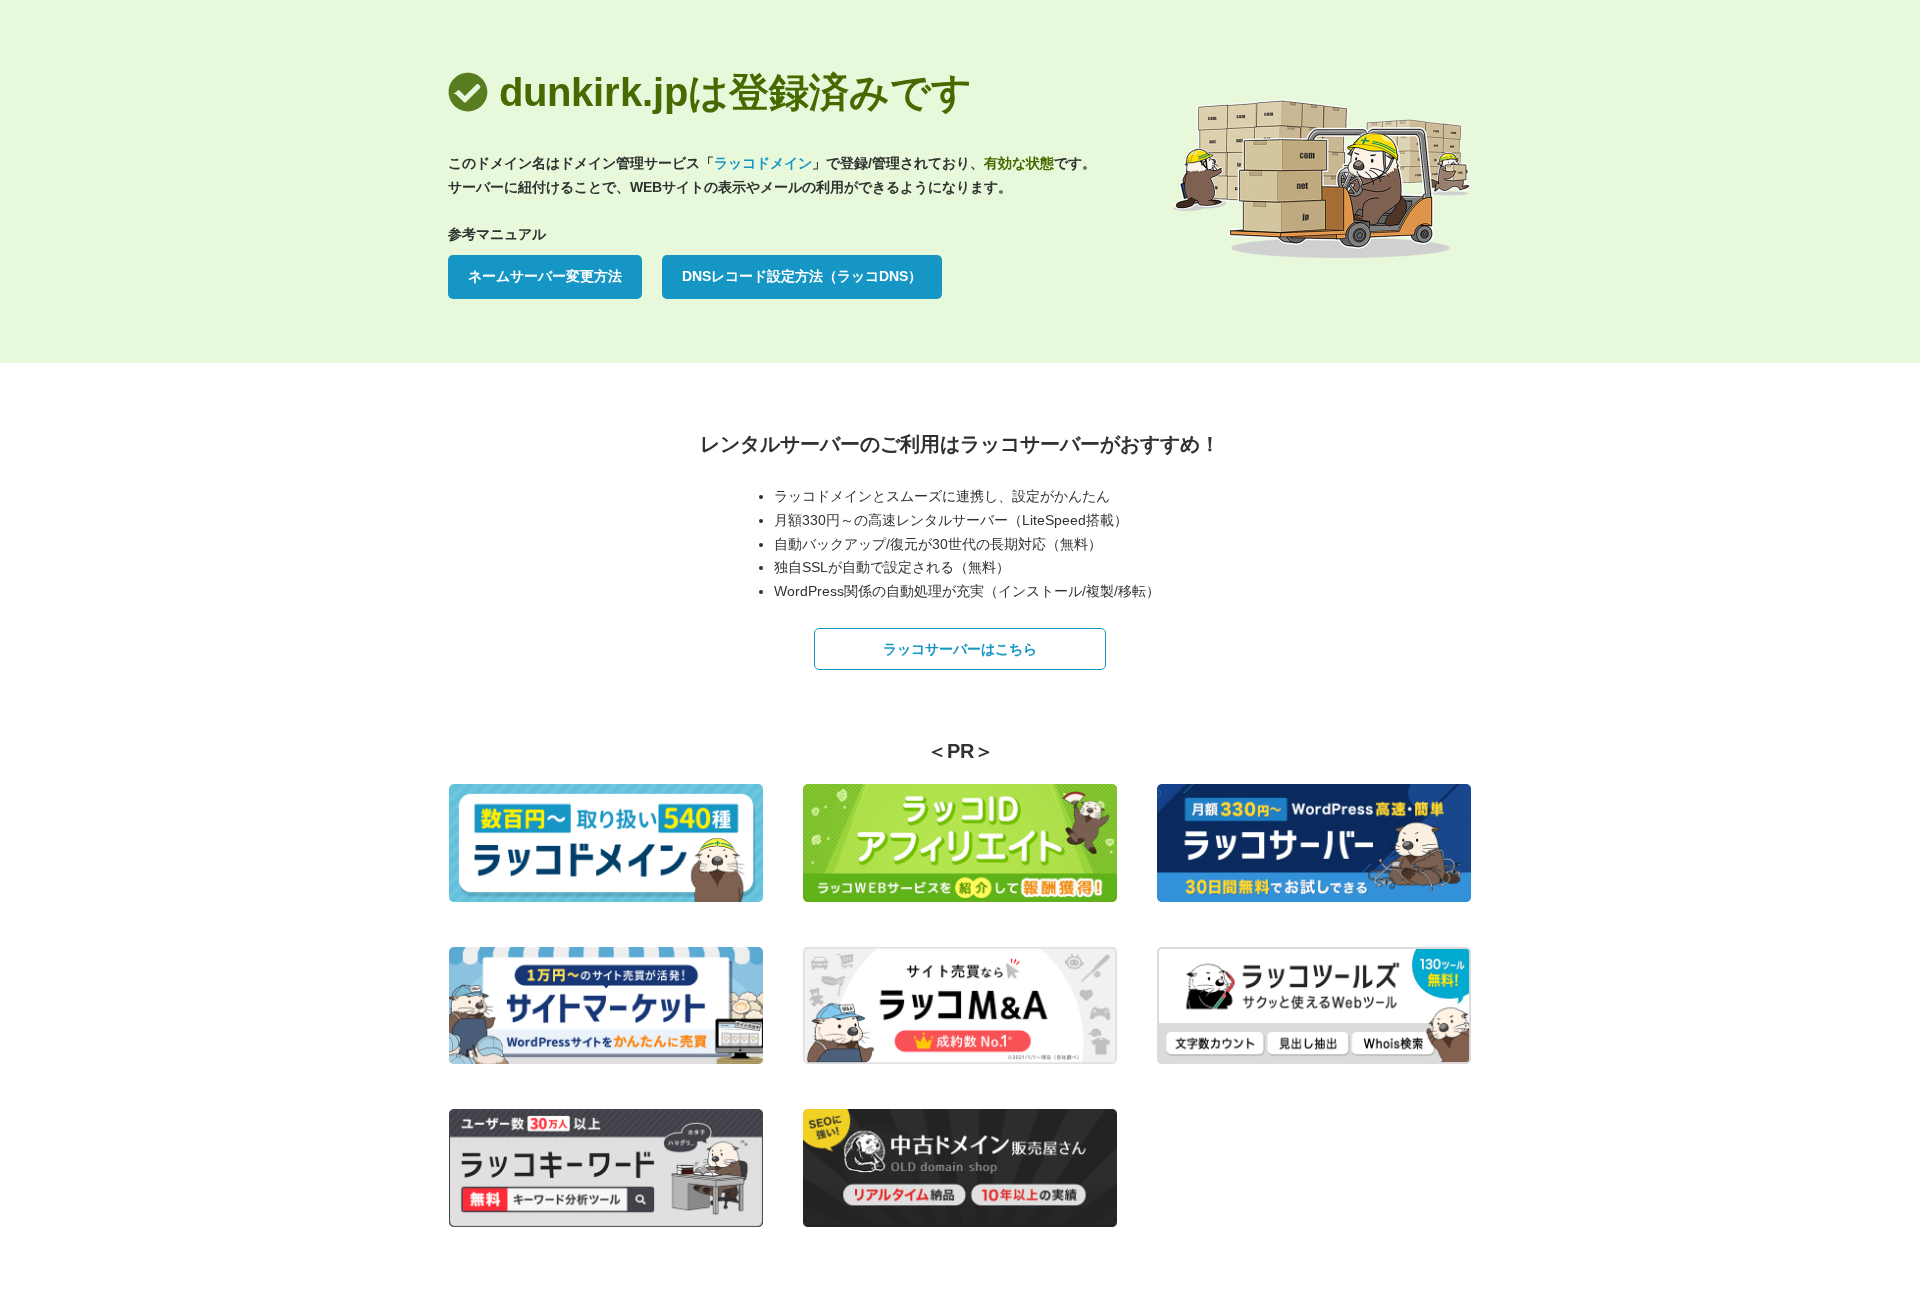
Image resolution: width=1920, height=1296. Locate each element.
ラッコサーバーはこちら (960, 649)
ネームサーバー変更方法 (545, 276)
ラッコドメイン (763, 163)
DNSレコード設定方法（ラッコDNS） (802, 276)
